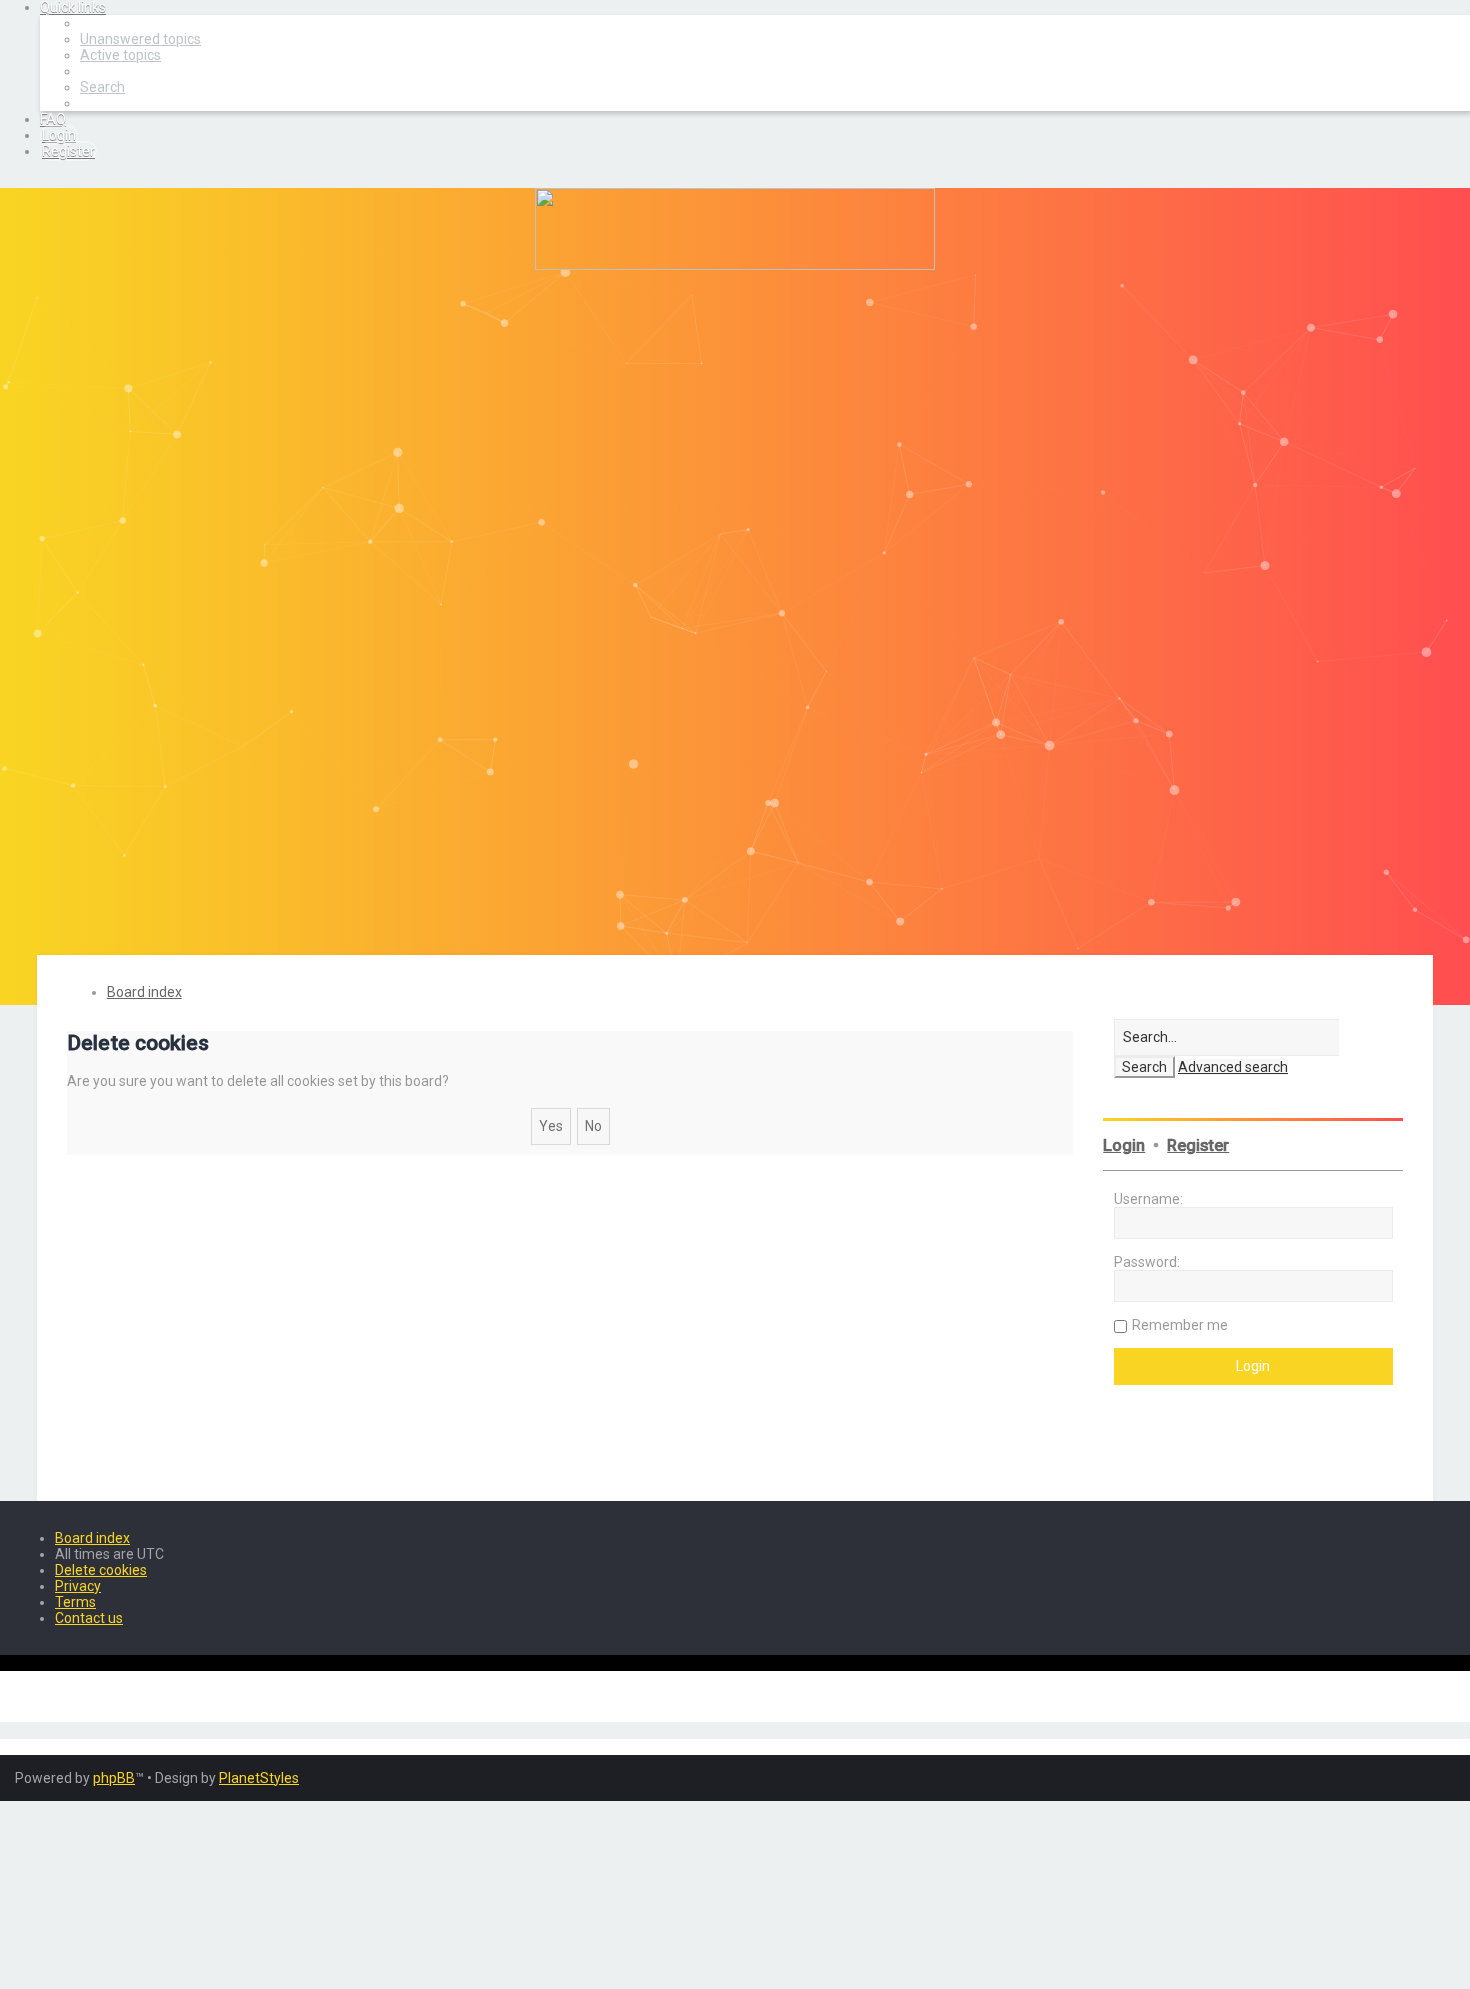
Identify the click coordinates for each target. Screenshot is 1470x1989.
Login (1124, 1145)
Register (1198, 1145)
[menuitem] (140, 39)
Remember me (1180, 1325)
